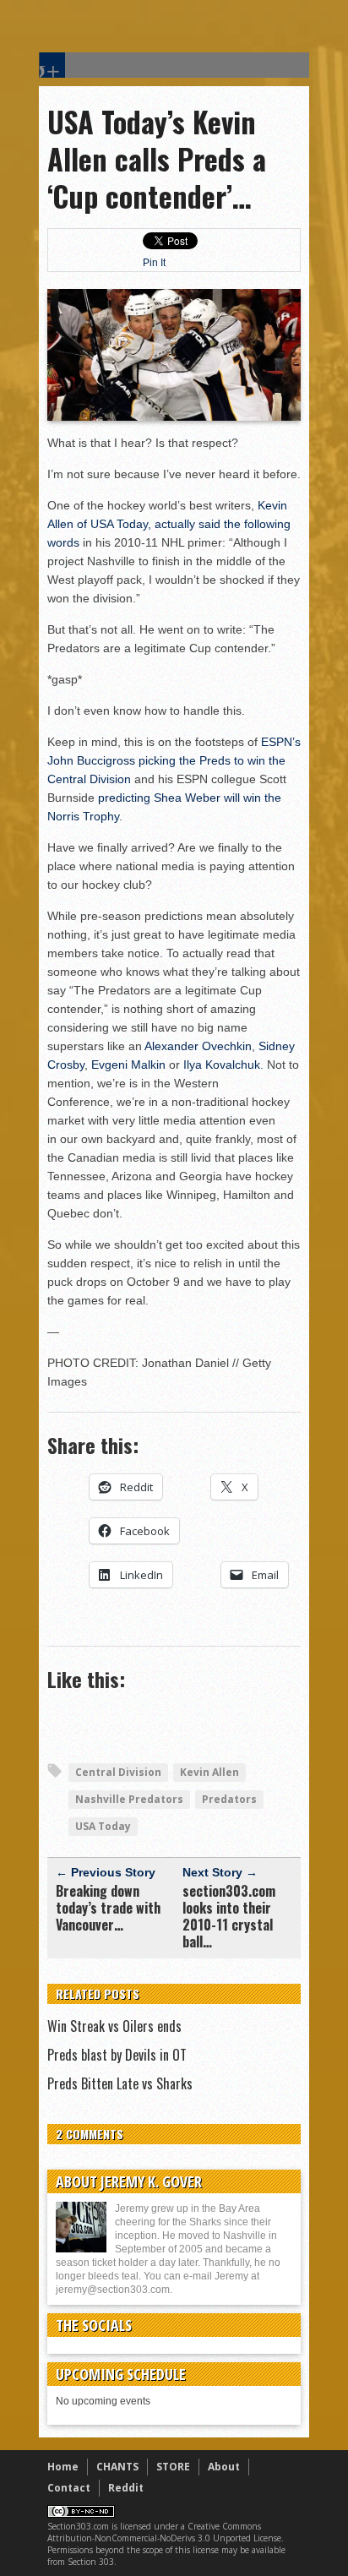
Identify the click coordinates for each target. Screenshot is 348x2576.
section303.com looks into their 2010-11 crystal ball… (229, 1916)
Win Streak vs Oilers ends (114, 2026)
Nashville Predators (129, 1799)
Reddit (126, 2488)
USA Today (103, 1826)
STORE (173, 2467)
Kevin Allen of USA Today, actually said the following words (169, 524)
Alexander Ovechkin (198, 1046)
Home (63, 2467)
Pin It (154, 263)
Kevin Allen (209, 1772)
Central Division (118, 1772)
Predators (229, 1799)
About (224, 2467)
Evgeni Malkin (128, 1065)
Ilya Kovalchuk (222, 1065)
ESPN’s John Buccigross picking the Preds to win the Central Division (174, 760)
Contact (69, 2488)
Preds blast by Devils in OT (117, 2055)
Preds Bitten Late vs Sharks (120, 2083)
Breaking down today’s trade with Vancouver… (108, 1908)
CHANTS (117, 2467)
